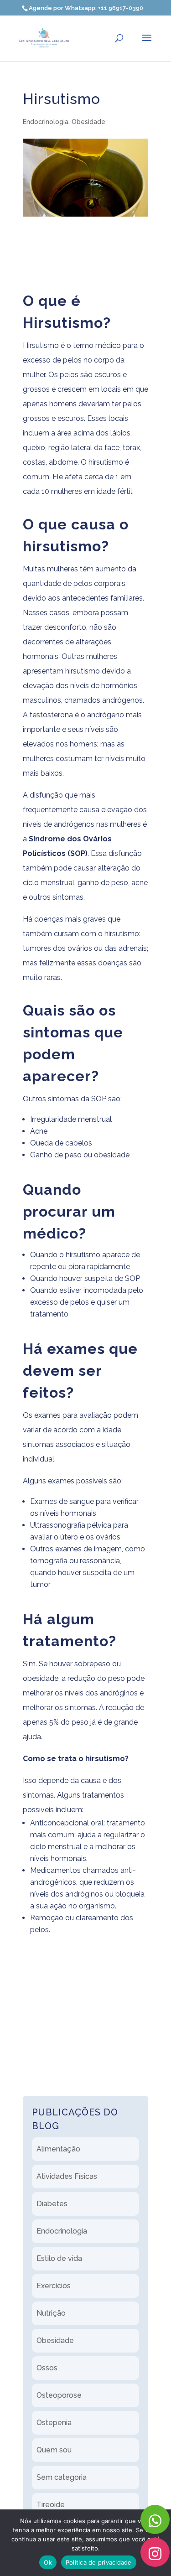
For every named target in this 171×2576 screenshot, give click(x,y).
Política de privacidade (99, 2562)
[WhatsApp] (155, 2519)
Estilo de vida (59, 2258)
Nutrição (51, 2313)
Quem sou (54, 2450)
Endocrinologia (46, 122)
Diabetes (52, 2204)
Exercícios (54, 2286)
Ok (48, 2562)
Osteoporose (59, 2395)
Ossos (47, 2368)
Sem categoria (62, 2477)
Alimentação (58, 2149)
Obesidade (88, 122)
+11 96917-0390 (121, 8)
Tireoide (51, 2505)
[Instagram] (155, 2552)
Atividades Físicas (67, 2176)
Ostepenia (54, 2423)
